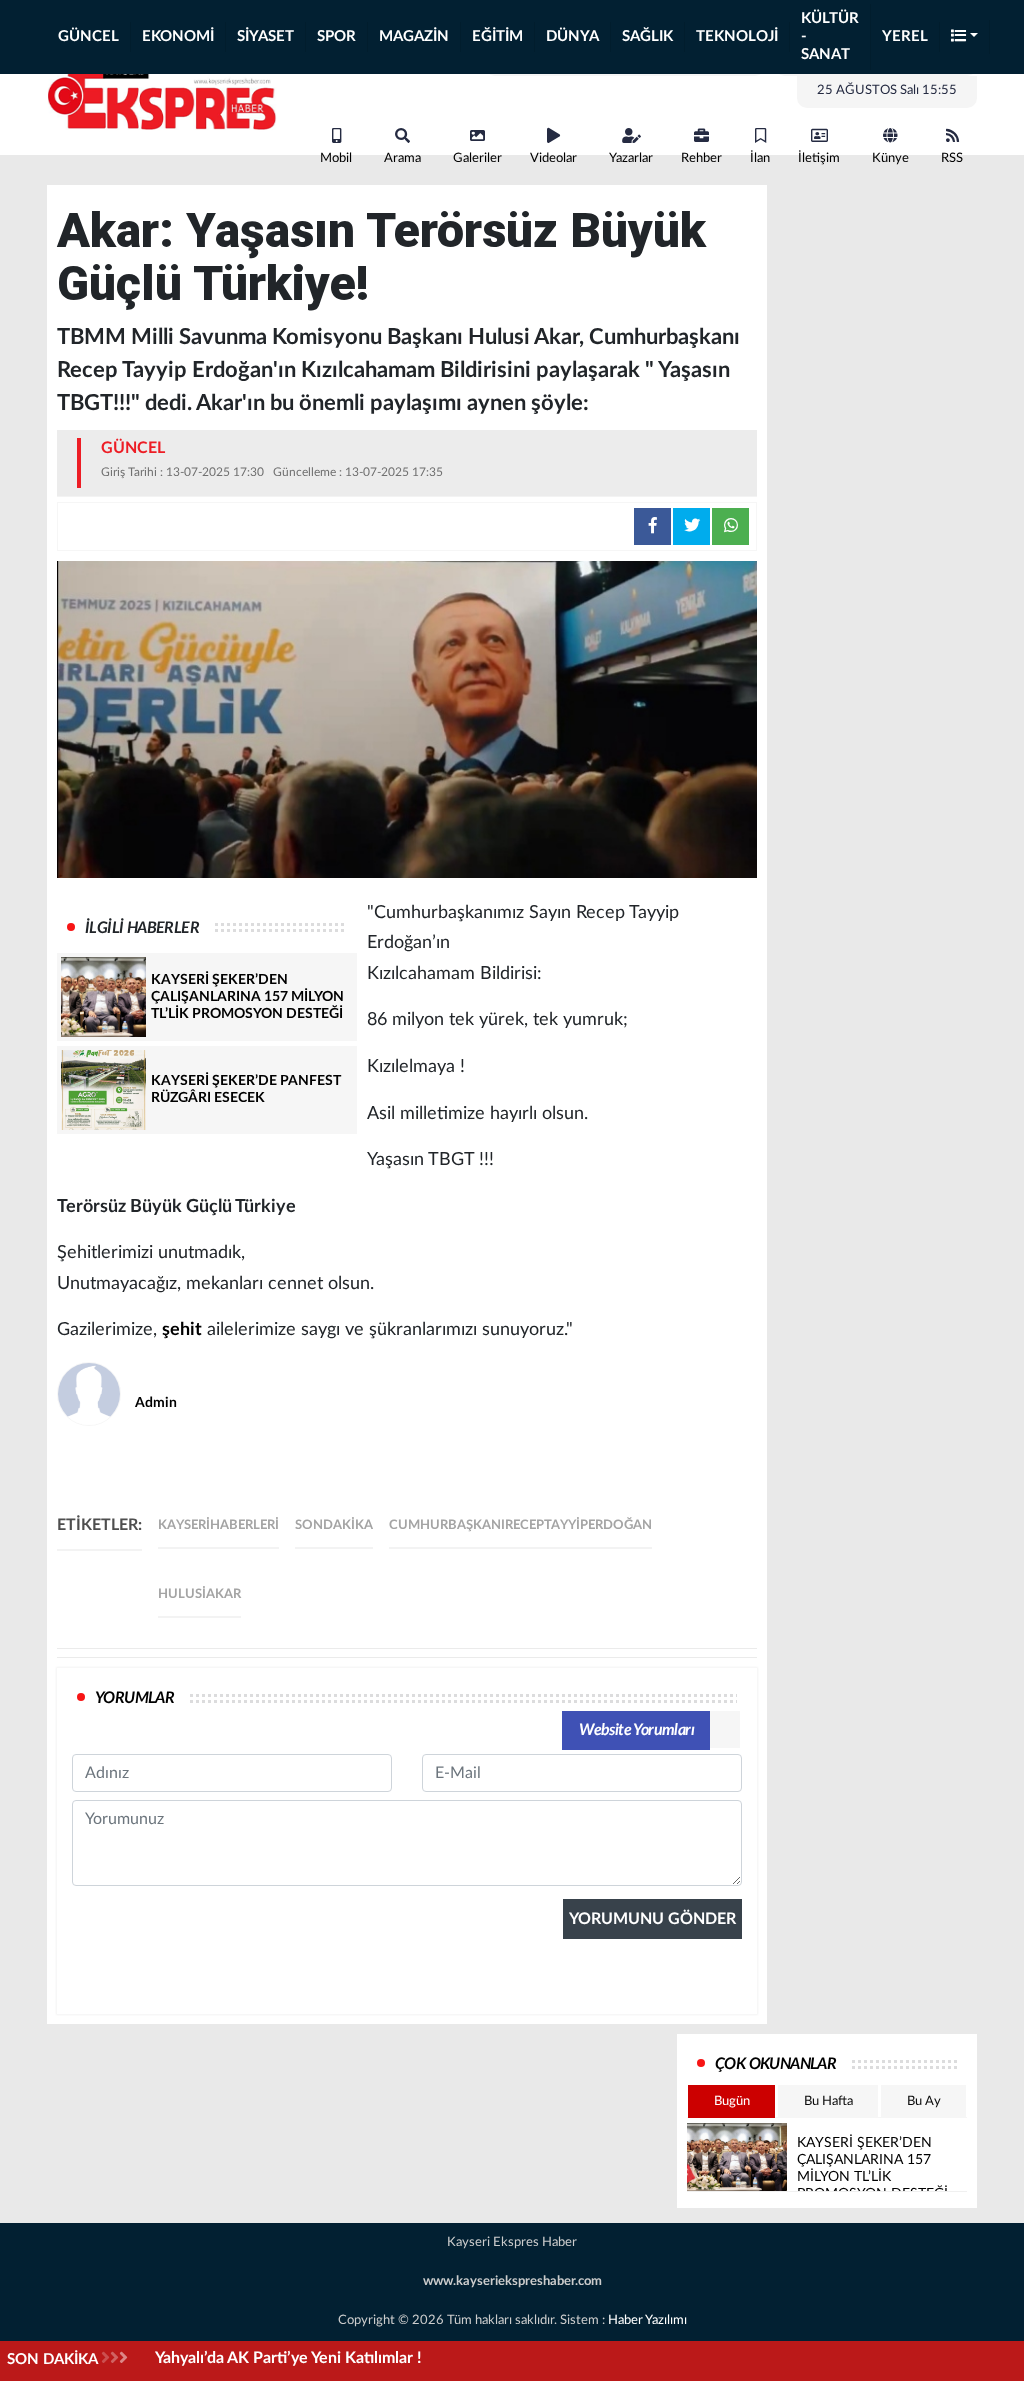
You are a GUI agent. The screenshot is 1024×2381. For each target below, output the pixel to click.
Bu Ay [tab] (924, 2101)
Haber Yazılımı (647, 2320)
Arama (402, 158)
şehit (182, 1330)
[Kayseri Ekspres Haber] (162, 98)
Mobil (336, 158)
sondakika (334, 1525)
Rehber (701, 158)
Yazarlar (631, 158)
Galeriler (477, 158)
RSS (952, 158)
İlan (760, 158)
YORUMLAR (134, 1698)
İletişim (819, 158)
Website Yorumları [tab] (636, 1730)
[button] (965, 37)
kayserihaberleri (218, 1525)
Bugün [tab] (732, 2101)
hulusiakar (199, 1594)
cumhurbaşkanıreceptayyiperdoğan (520, 1525)
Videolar (553, 158)
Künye (890, 158)
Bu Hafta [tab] (828, 2101)
